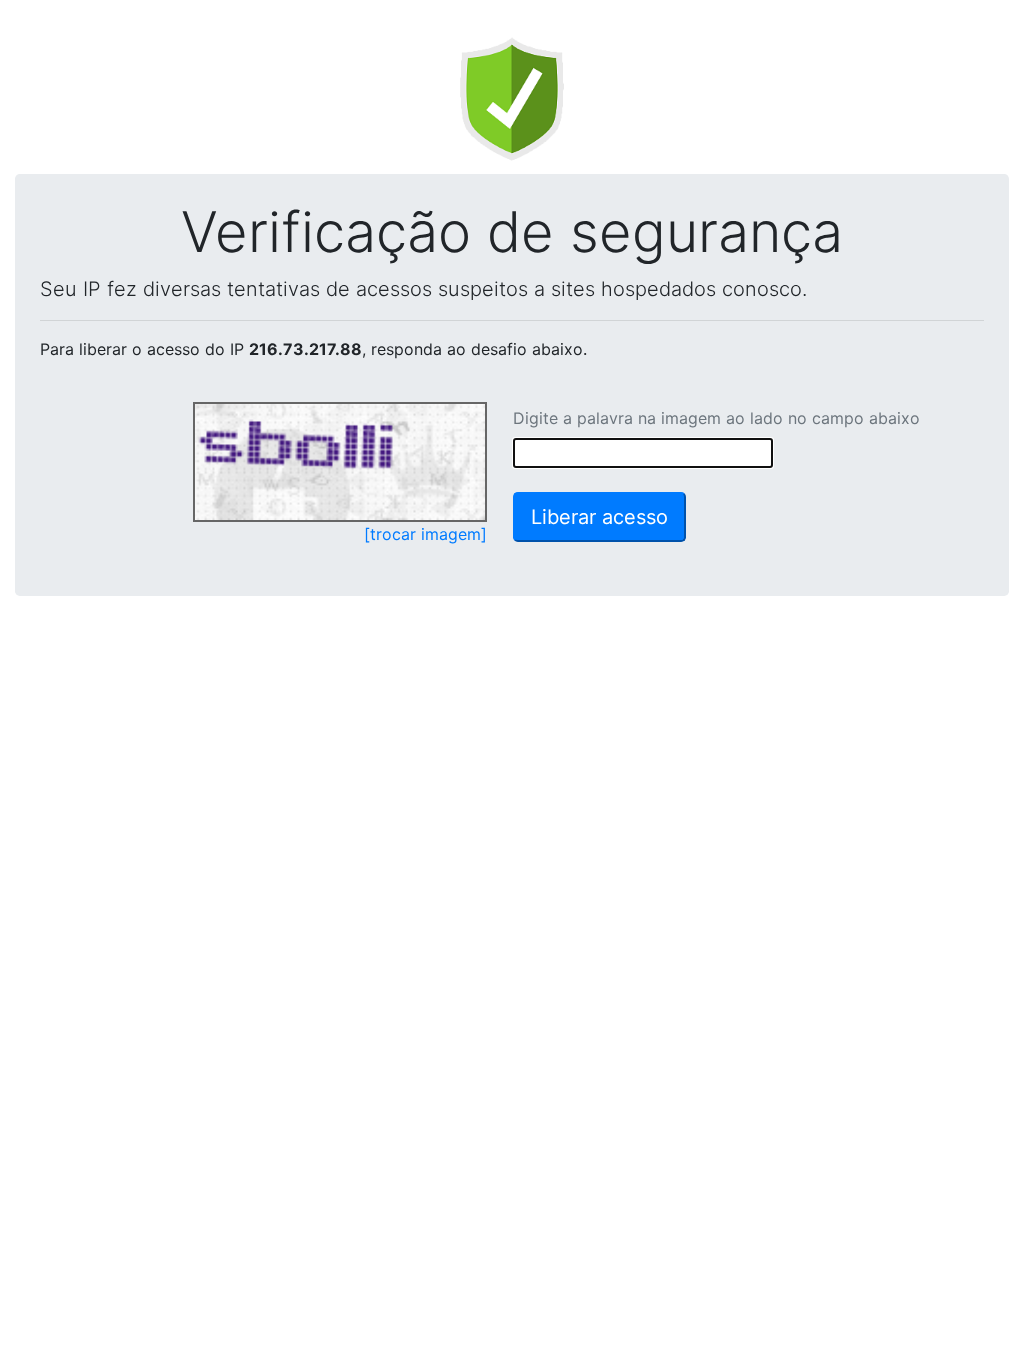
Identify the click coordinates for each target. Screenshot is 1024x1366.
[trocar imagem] (425, 534)
